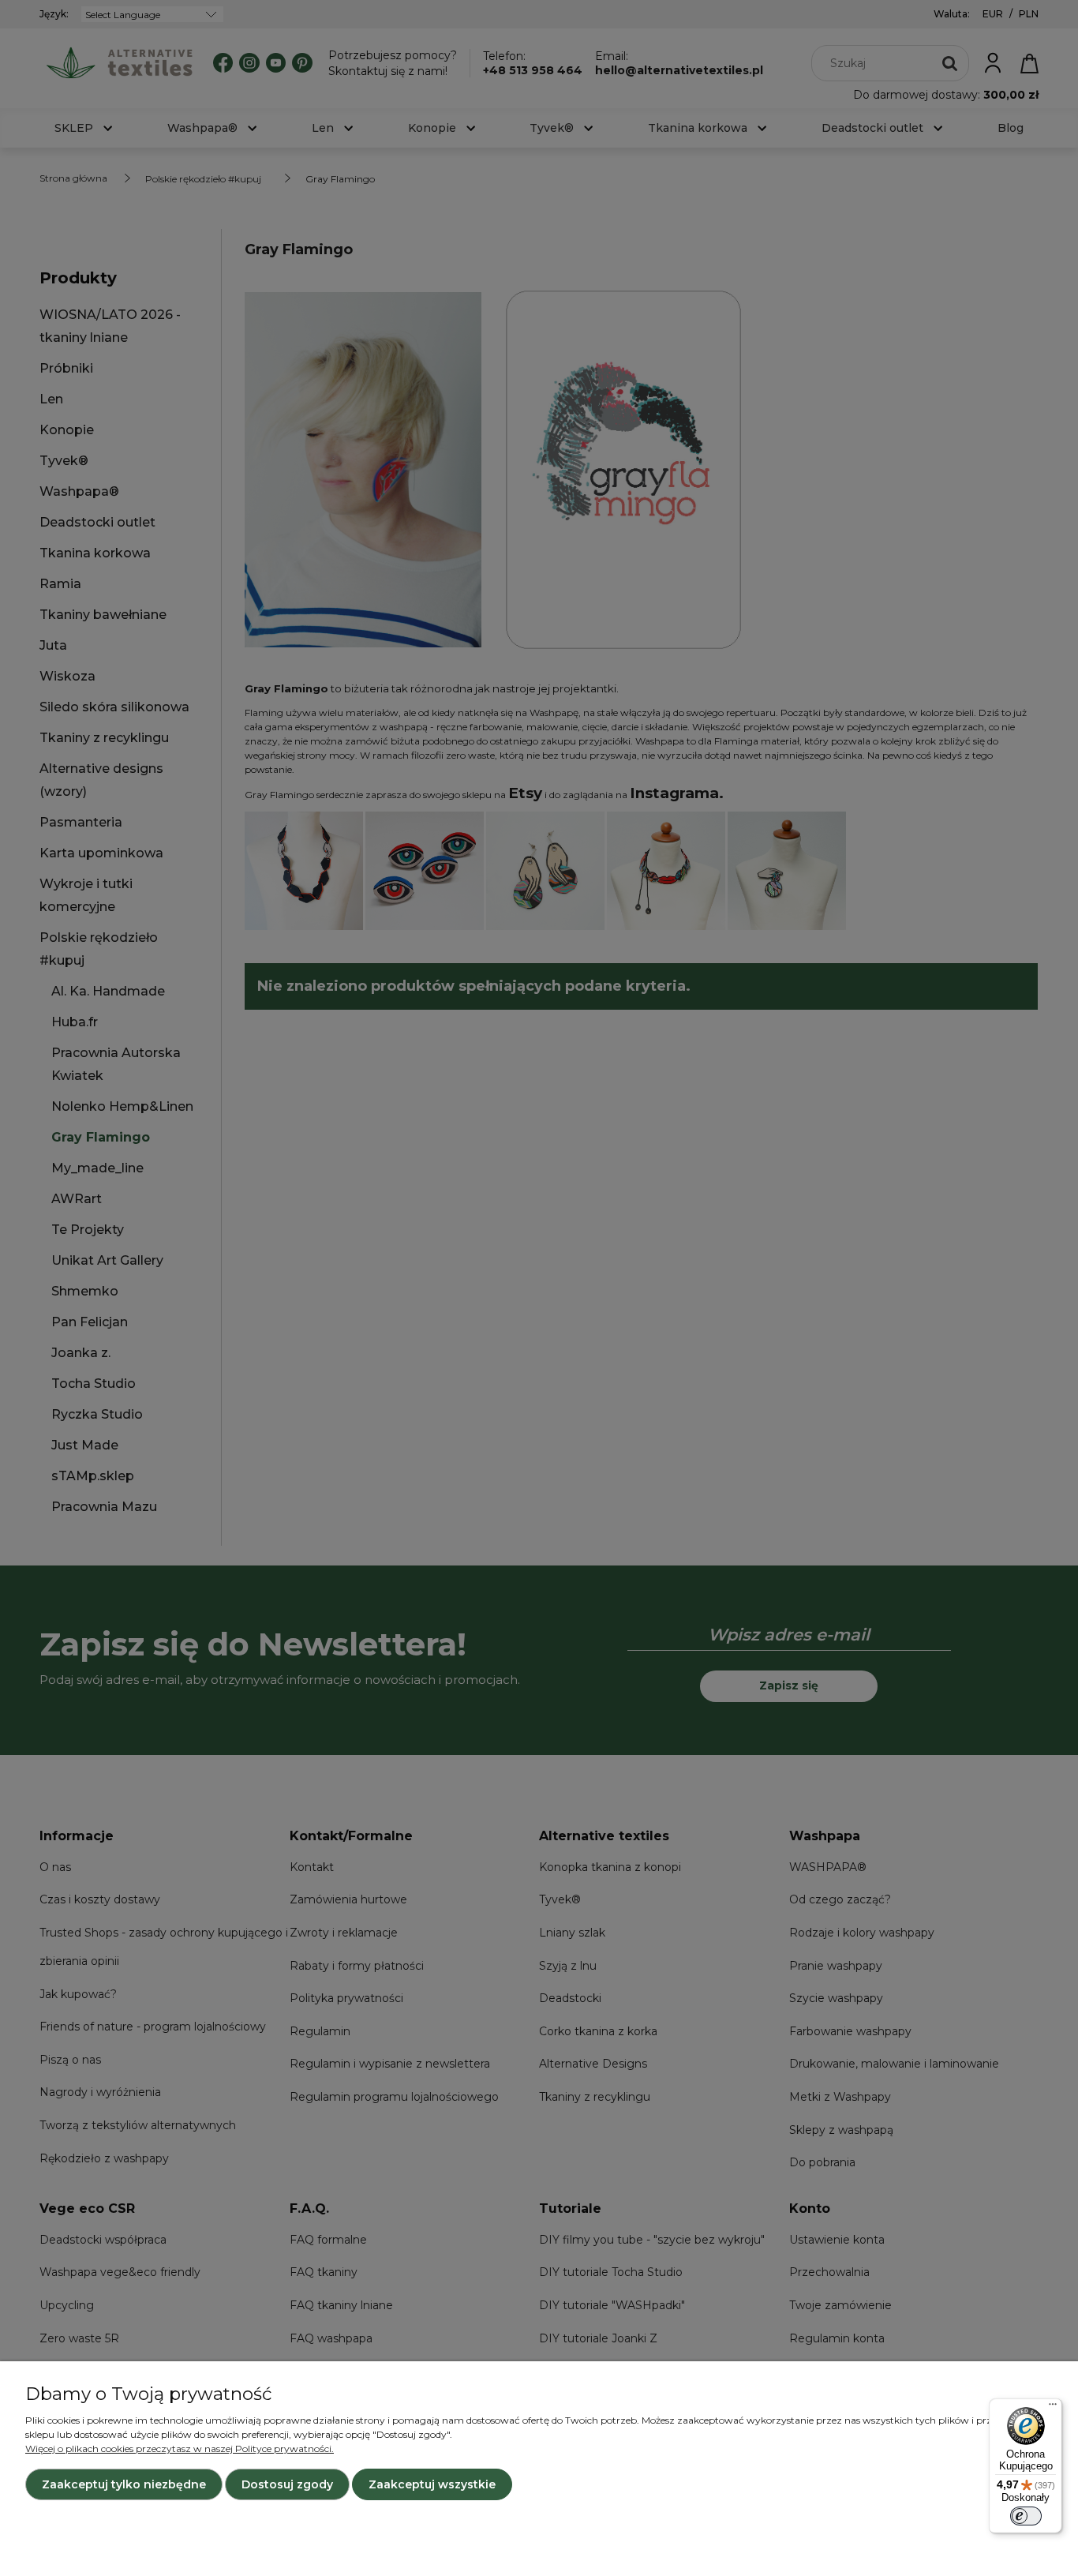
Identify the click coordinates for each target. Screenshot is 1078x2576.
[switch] (1026, 2516)
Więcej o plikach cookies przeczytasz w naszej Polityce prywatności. (180, 2449)
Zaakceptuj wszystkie (432, 2484)
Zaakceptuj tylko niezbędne (124, 2484)
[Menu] (1053, 2408)
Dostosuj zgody (287, 2484)
